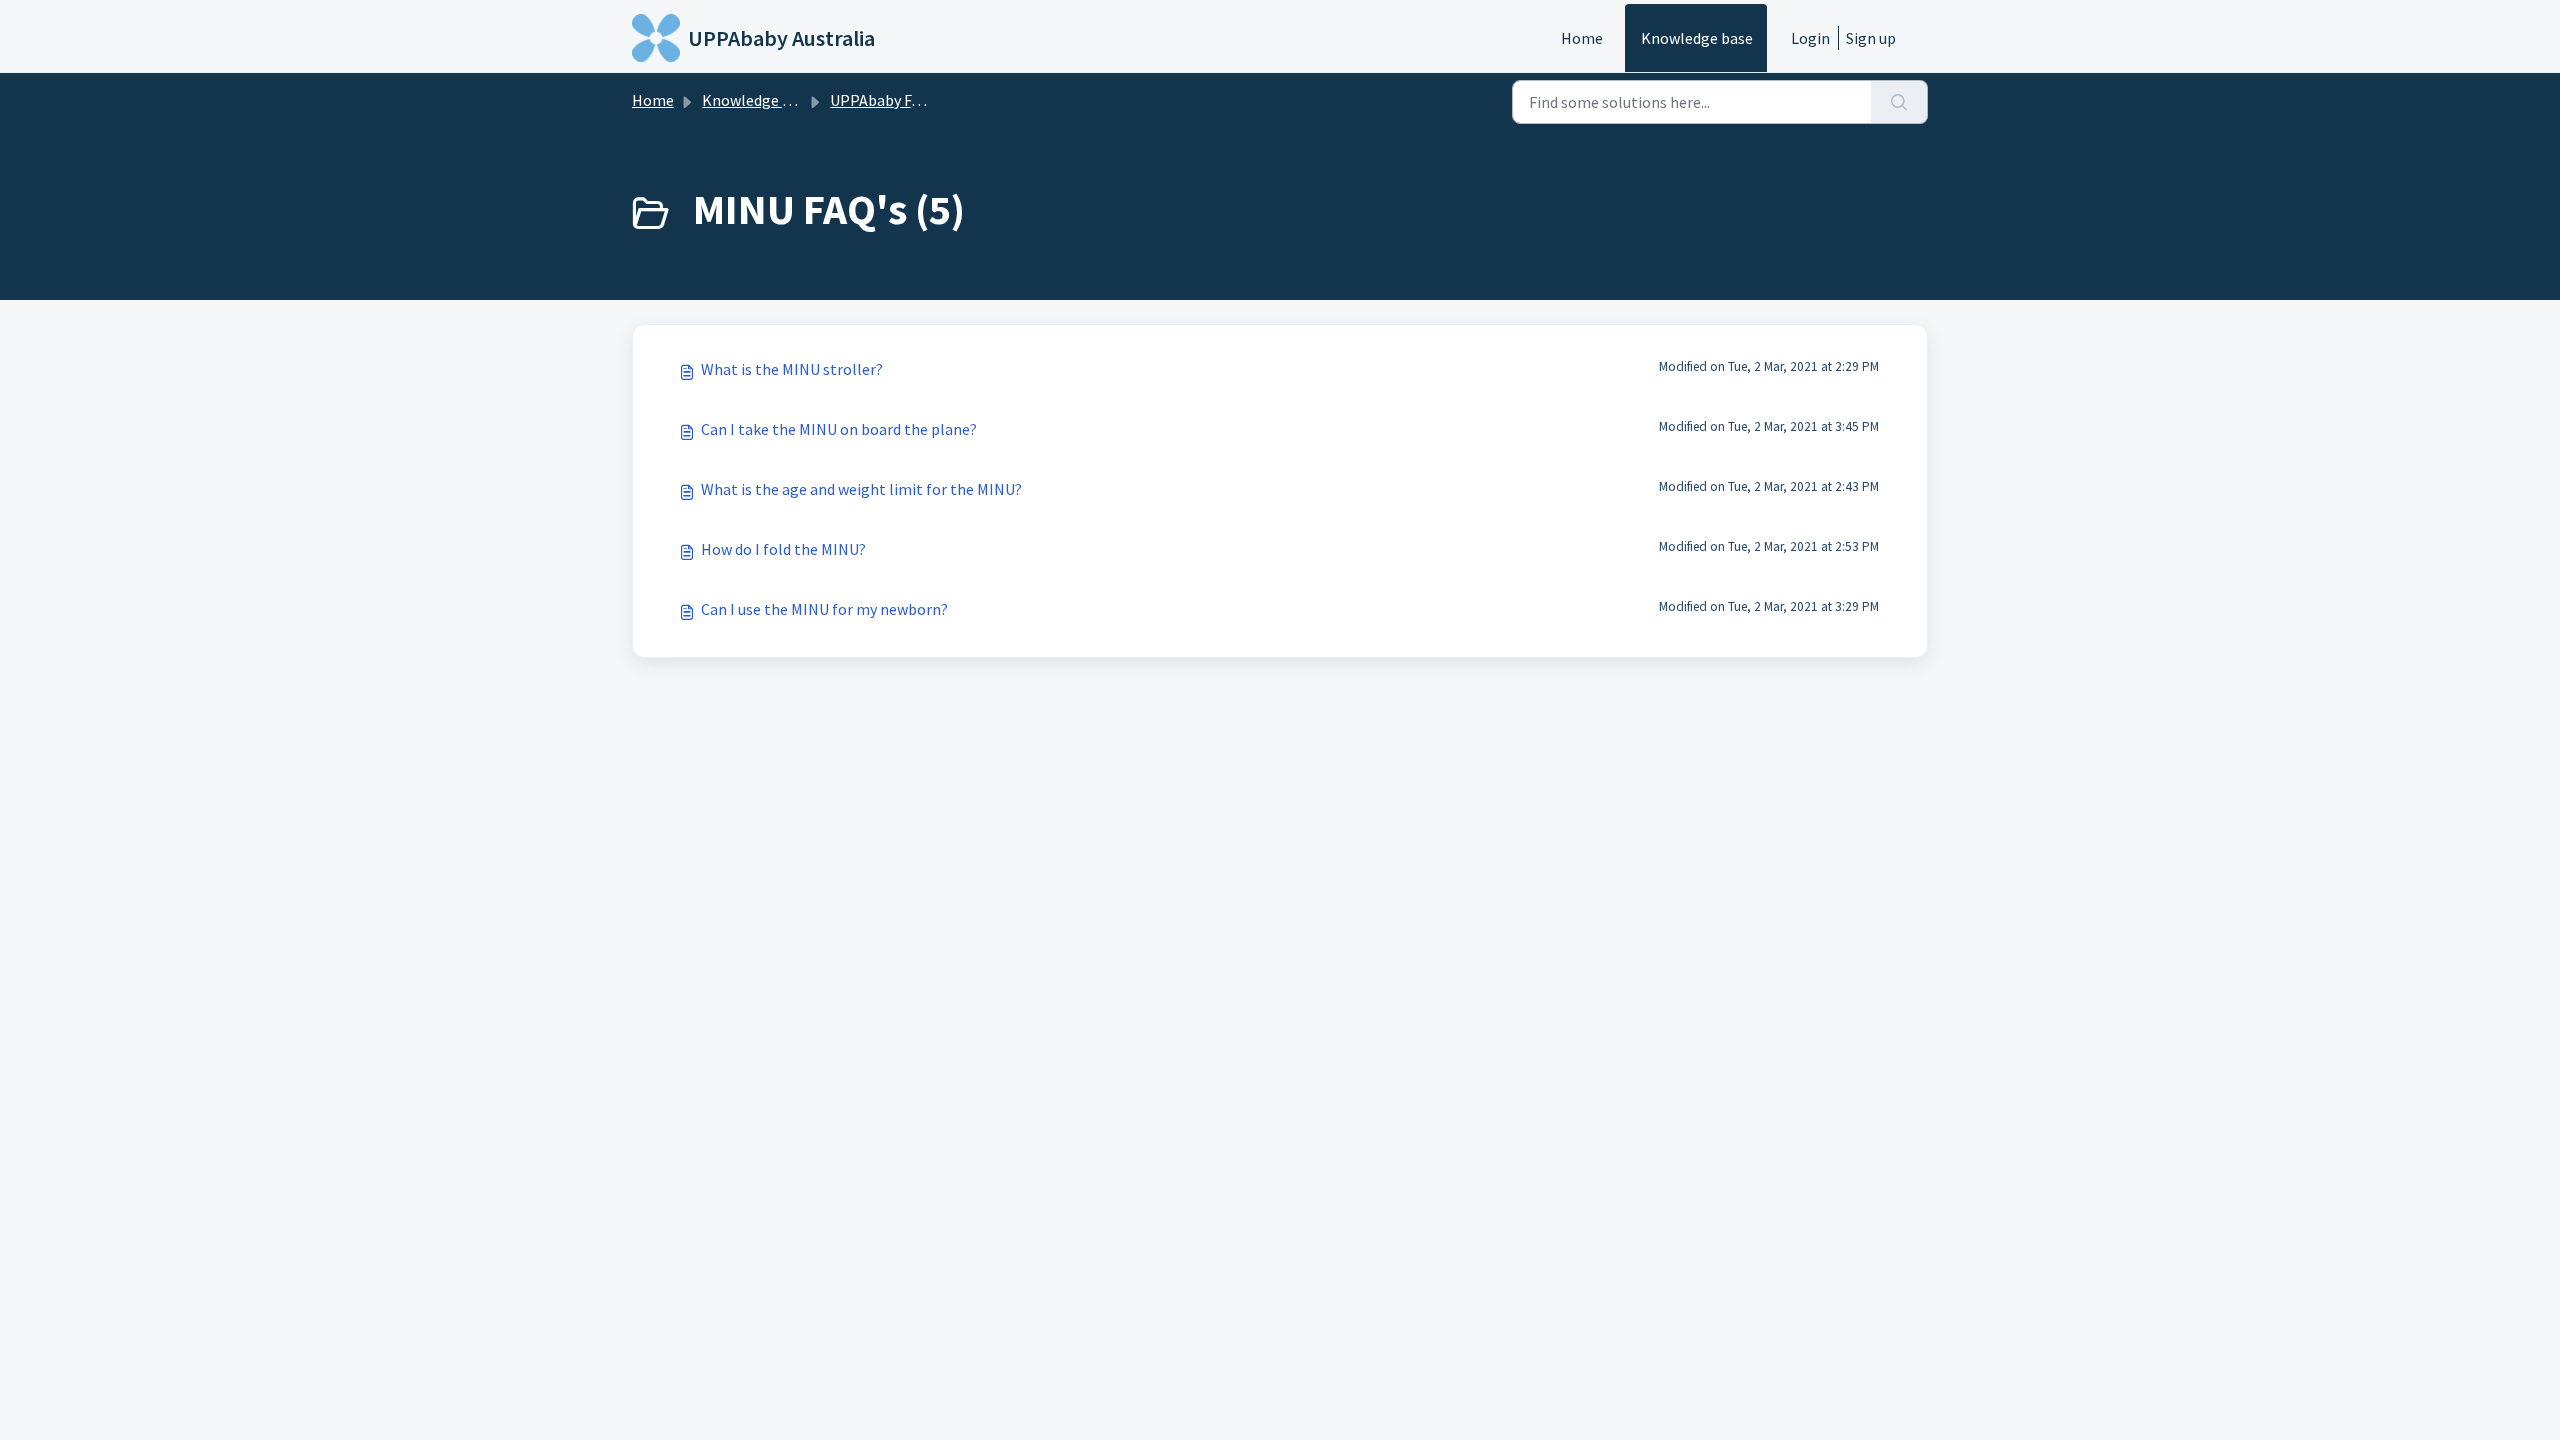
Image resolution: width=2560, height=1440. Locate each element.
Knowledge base (1697, 38)
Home (1582, 38)
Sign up (1871, 38)
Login (1810, 38)
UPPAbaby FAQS (884, 100)
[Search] (1899, 102)
